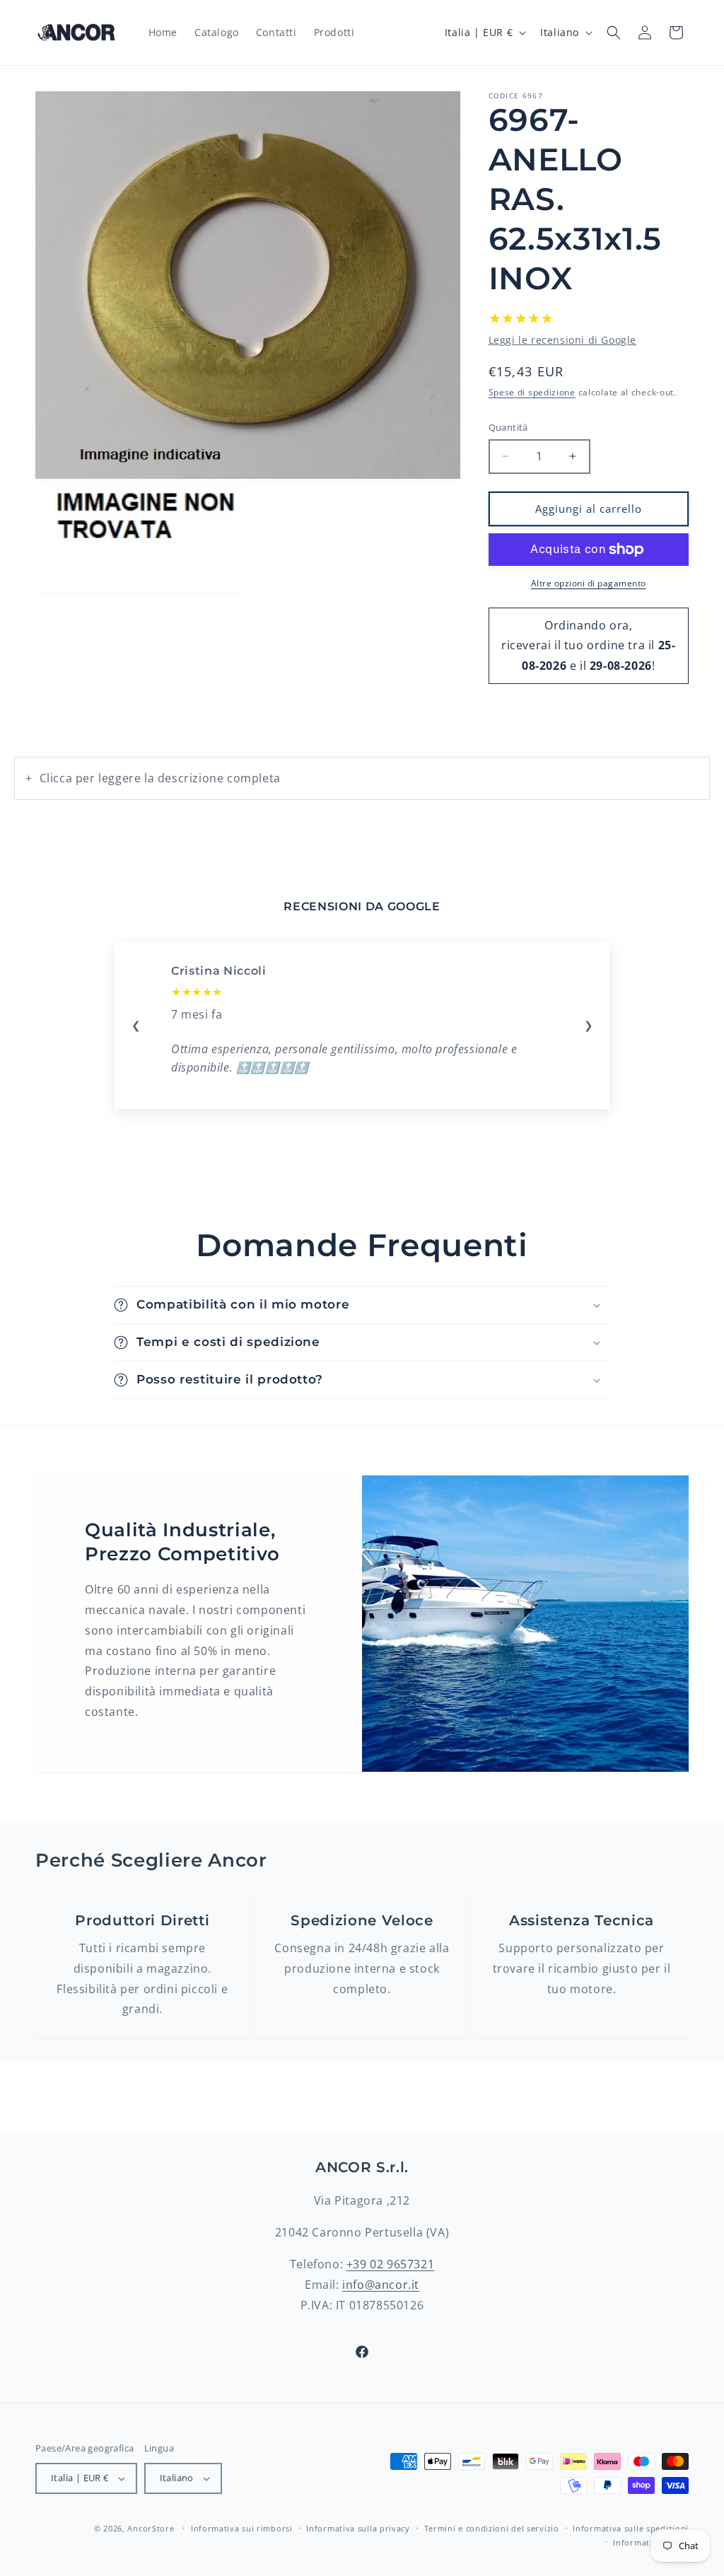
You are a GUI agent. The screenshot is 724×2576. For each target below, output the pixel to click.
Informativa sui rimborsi (242, 2528)
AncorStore (151, 2528)
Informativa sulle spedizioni (631, 2528)
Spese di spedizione (532, 392)
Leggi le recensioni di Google (562, 340)
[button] (614, 33)
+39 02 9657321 (390, 2264)
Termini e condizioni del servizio (492, 2528)
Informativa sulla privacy (358, 2528)
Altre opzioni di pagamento (589, 583)
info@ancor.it (381, 2285)
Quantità (508, 427)
